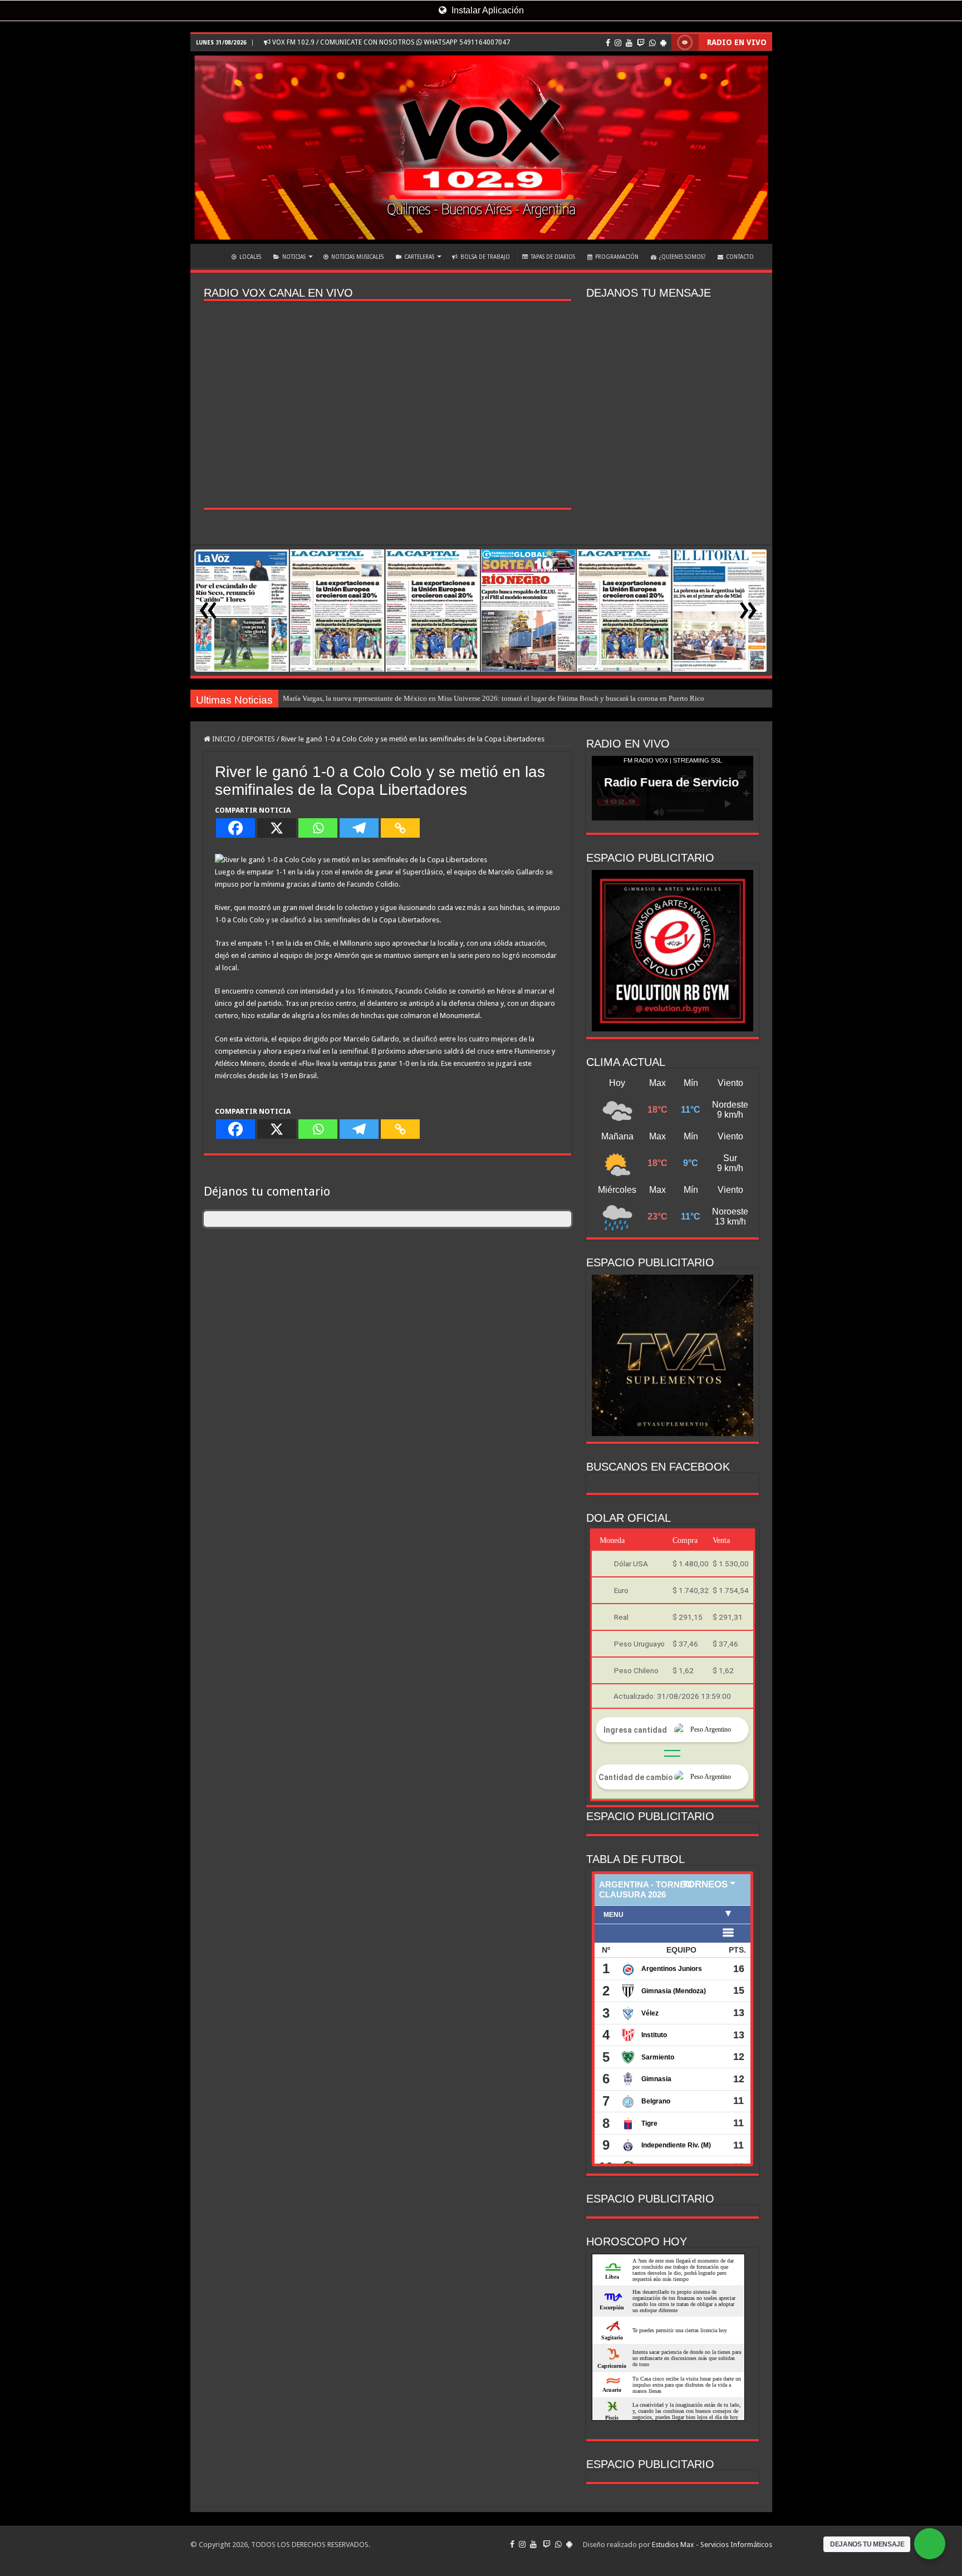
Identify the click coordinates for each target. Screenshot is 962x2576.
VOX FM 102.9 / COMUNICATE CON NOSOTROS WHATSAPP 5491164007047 (390, 42)
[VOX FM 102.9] (481, 148)
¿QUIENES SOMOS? (682, 257)
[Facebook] (608, 43)
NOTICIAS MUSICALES (357, 257)
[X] (277, 828)
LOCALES (250, 257)
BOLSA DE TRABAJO (485, 257)
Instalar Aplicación (487, 10)
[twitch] (641, 43)
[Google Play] (663, 43)
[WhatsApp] (652, 43)
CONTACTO (740, 257)
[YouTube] (629, 43)
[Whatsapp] (318, 828)
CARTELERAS (419, 257)
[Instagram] (618, 43)
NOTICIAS (294, 257)
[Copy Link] (400, 828)
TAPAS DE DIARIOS (553, 257)
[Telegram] (359, 828)
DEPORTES (258, 739)
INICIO (210, 255)
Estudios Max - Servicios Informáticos (712, 2545)
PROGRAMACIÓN (617, 257)
